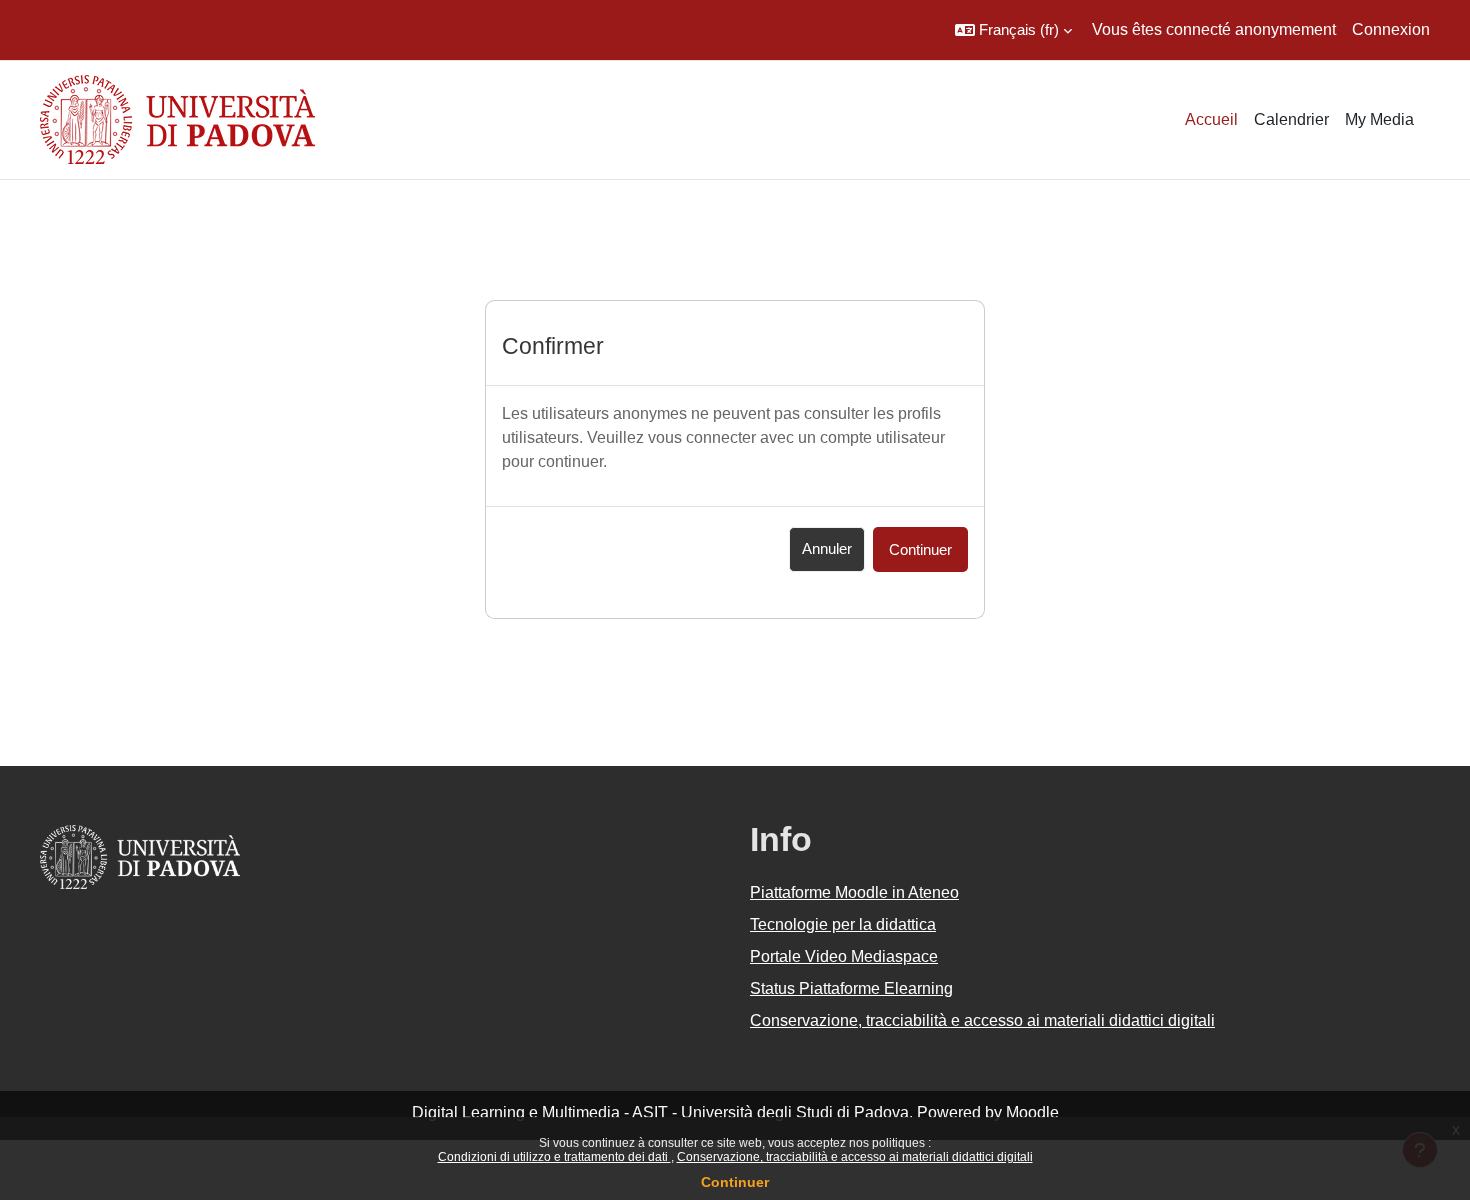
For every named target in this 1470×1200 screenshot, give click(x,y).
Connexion (1391, 29)
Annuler (827, 548)
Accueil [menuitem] (1211, 119)
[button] (1013, 30)
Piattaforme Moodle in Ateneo (854, 892)
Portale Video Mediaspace (844, 956)
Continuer (735, 1182)
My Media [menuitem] (1379, 119)
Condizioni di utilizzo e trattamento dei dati (554, 1157)
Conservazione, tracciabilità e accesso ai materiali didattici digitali (855, 1157)
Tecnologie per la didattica (843, 924)
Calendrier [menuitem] (1291, 119)
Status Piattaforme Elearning (851, 988)
